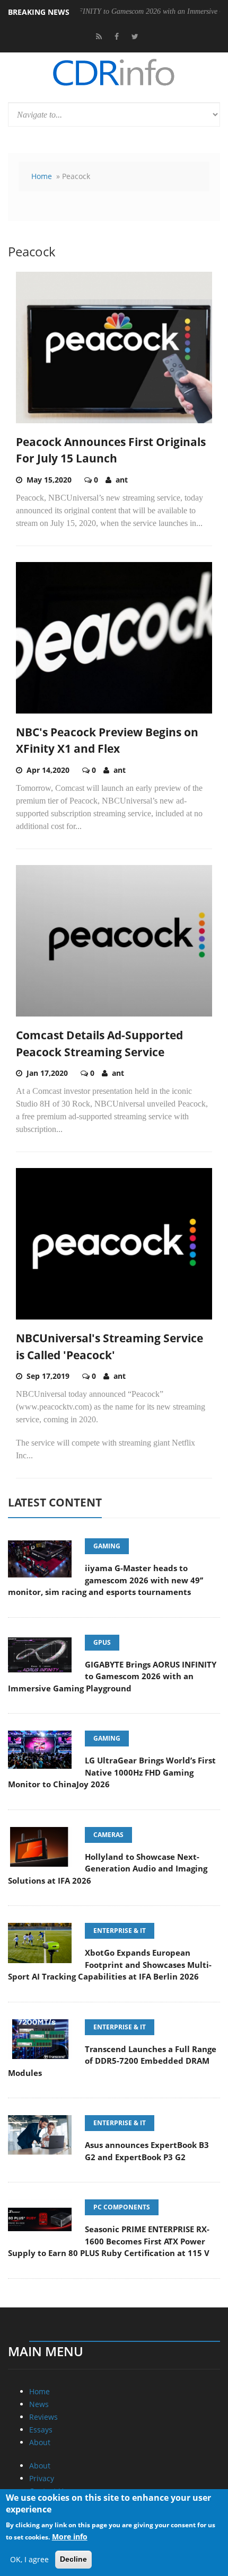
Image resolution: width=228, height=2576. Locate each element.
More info (70, 2537)
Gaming (107, 1546)
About (40, 2442)
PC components (122, 2207)
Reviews (43, 2417)
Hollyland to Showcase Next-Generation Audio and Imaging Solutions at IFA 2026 (108, 1869)
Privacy (42, 2478)
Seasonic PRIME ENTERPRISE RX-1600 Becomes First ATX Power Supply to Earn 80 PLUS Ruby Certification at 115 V (109, 2241)
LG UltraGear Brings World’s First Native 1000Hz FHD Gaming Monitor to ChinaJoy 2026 (112, 1772)
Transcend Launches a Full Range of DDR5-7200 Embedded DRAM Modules (112, 2061)
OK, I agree (29, 2559)
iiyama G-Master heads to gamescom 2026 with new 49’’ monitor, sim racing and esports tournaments (106, 1580)
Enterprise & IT (120, 1931)
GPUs (102, 1642)
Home (42, 176)
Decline (73, 2559)
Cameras (108, 1835)
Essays (41, 2430)
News (39, 2404)
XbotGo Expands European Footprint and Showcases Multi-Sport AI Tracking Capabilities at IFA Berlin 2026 (110, 1964)
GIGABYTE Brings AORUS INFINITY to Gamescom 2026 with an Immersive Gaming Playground (112, 1676)
